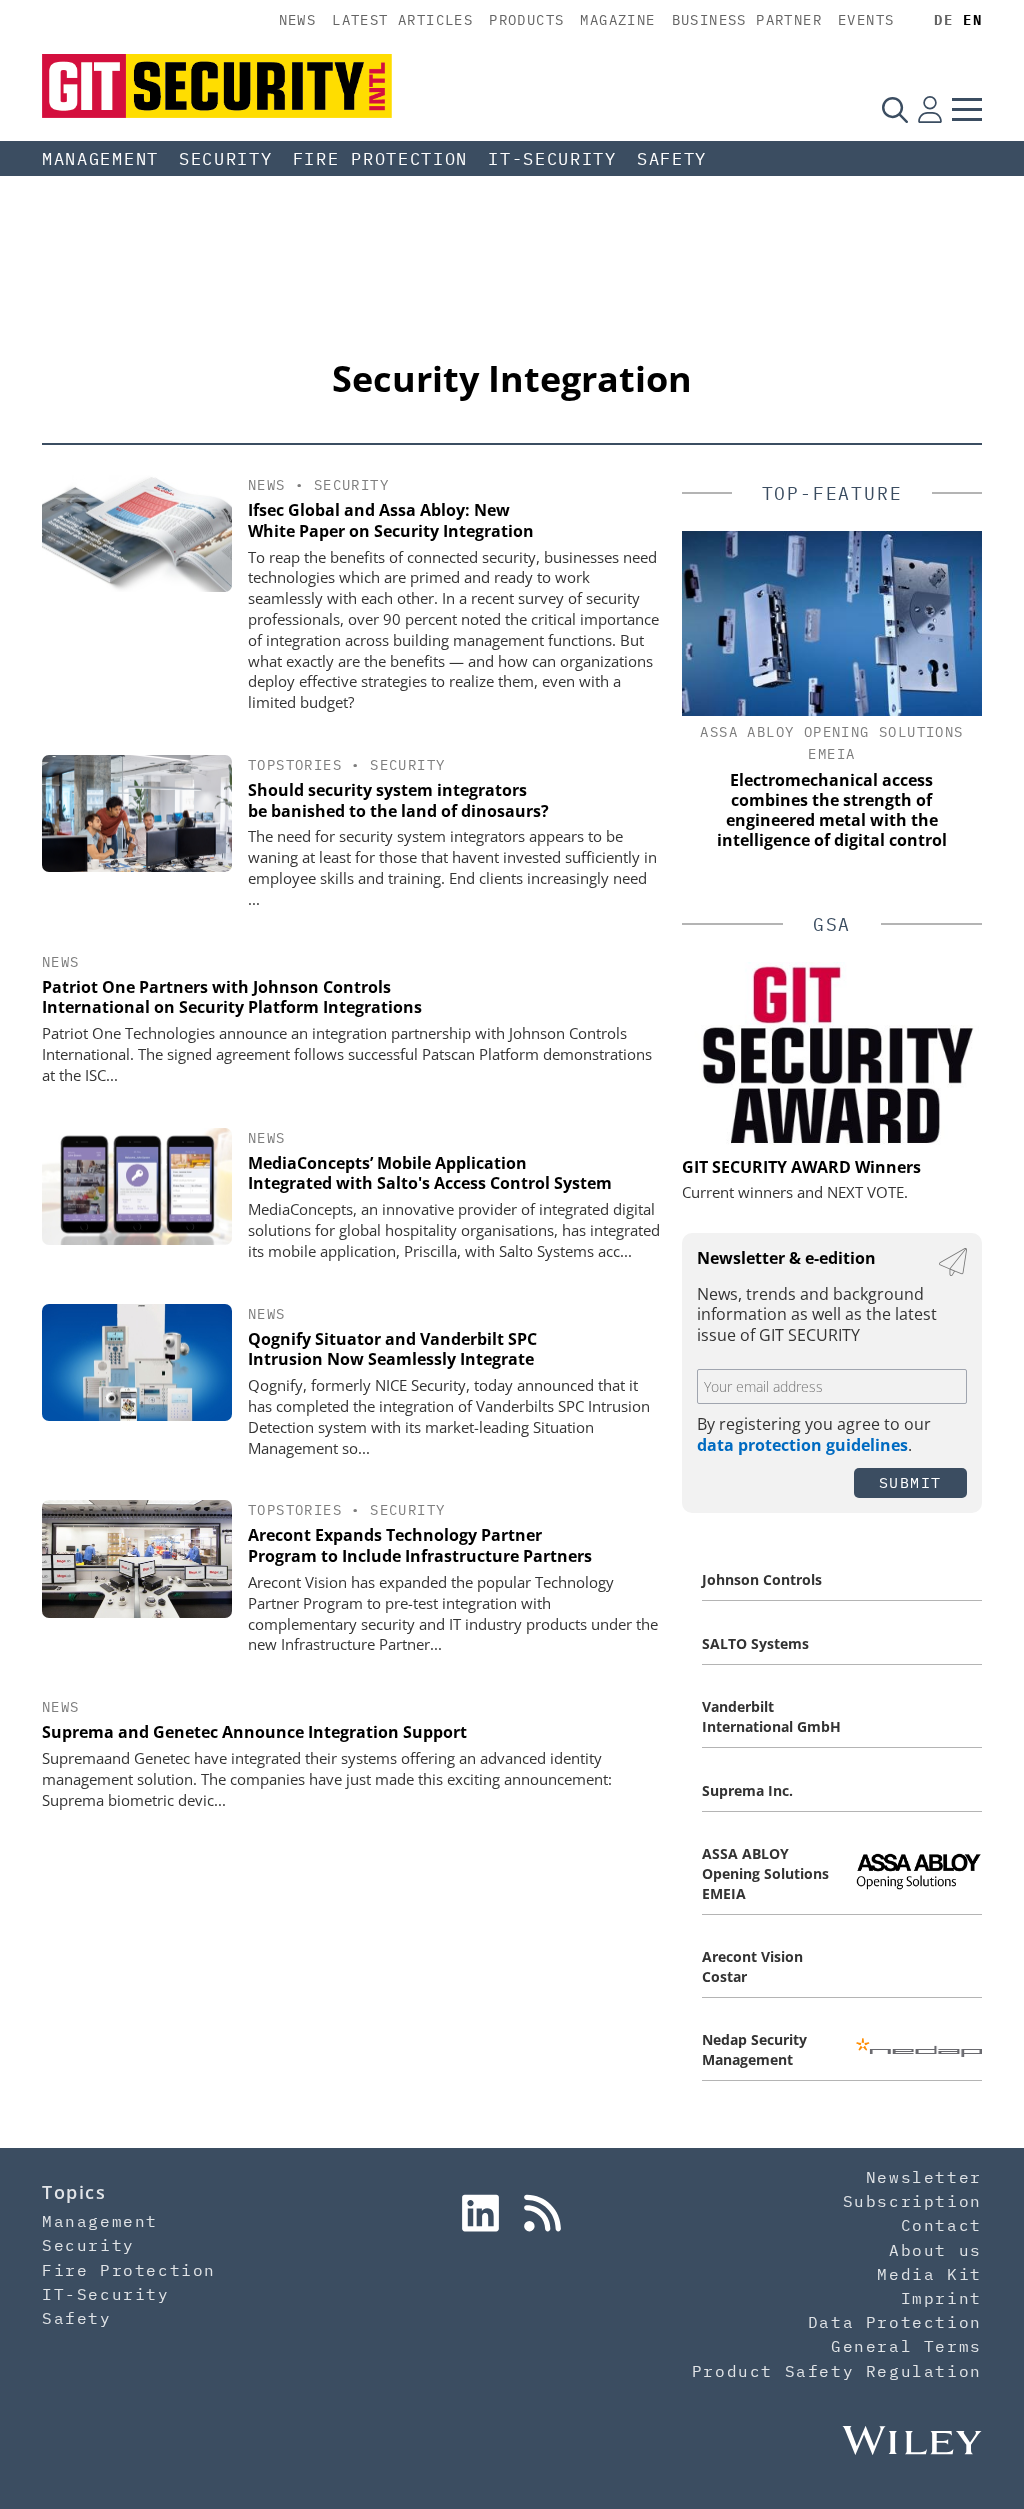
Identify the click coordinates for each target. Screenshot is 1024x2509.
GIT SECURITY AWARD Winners (801, 1167)
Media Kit (929, 2274)
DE (943, 20)
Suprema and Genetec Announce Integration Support (254, 1732)
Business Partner (747, 20)
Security (226, 159)
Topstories (295, 765)
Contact (941, 2225)
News (298, 20)
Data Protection (895, 2322)
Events (866, 20)
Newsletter (924, 2177)
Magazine (617, 20)
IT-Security (552, 159)
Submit (910, 1482)
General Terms (906, 2346)
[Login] (930, 109)
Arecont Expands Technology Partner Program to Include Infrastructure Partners (420, 1545)
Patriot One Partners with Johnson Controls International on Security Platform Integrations (232, 997)
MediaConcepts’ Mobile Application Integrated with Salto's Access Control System (430, 1173)
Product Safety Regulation (837, 2371)
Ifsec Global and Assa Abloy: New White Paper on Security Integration (391, 520)
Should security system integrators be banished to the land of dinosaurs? (398, 800)
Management (100, 159)
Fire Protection (381, 159)
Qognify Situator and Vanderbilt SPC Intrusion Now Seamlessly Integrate (392, 1349)
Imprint (941, 2298)
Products (526, 20)
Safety (672, 159)
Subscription (912, 2201)
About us (935, 2250)
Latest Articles (402, 20)
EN (972, 20)
